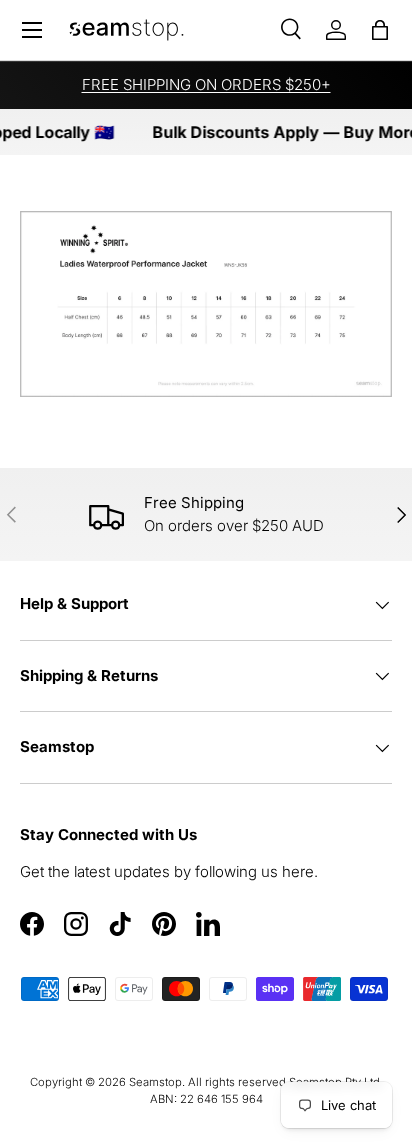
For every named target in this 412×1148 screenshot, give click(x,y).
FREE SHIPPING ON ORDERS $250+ (206, 84)
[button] (380, 30)
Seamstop (155, 1082)
